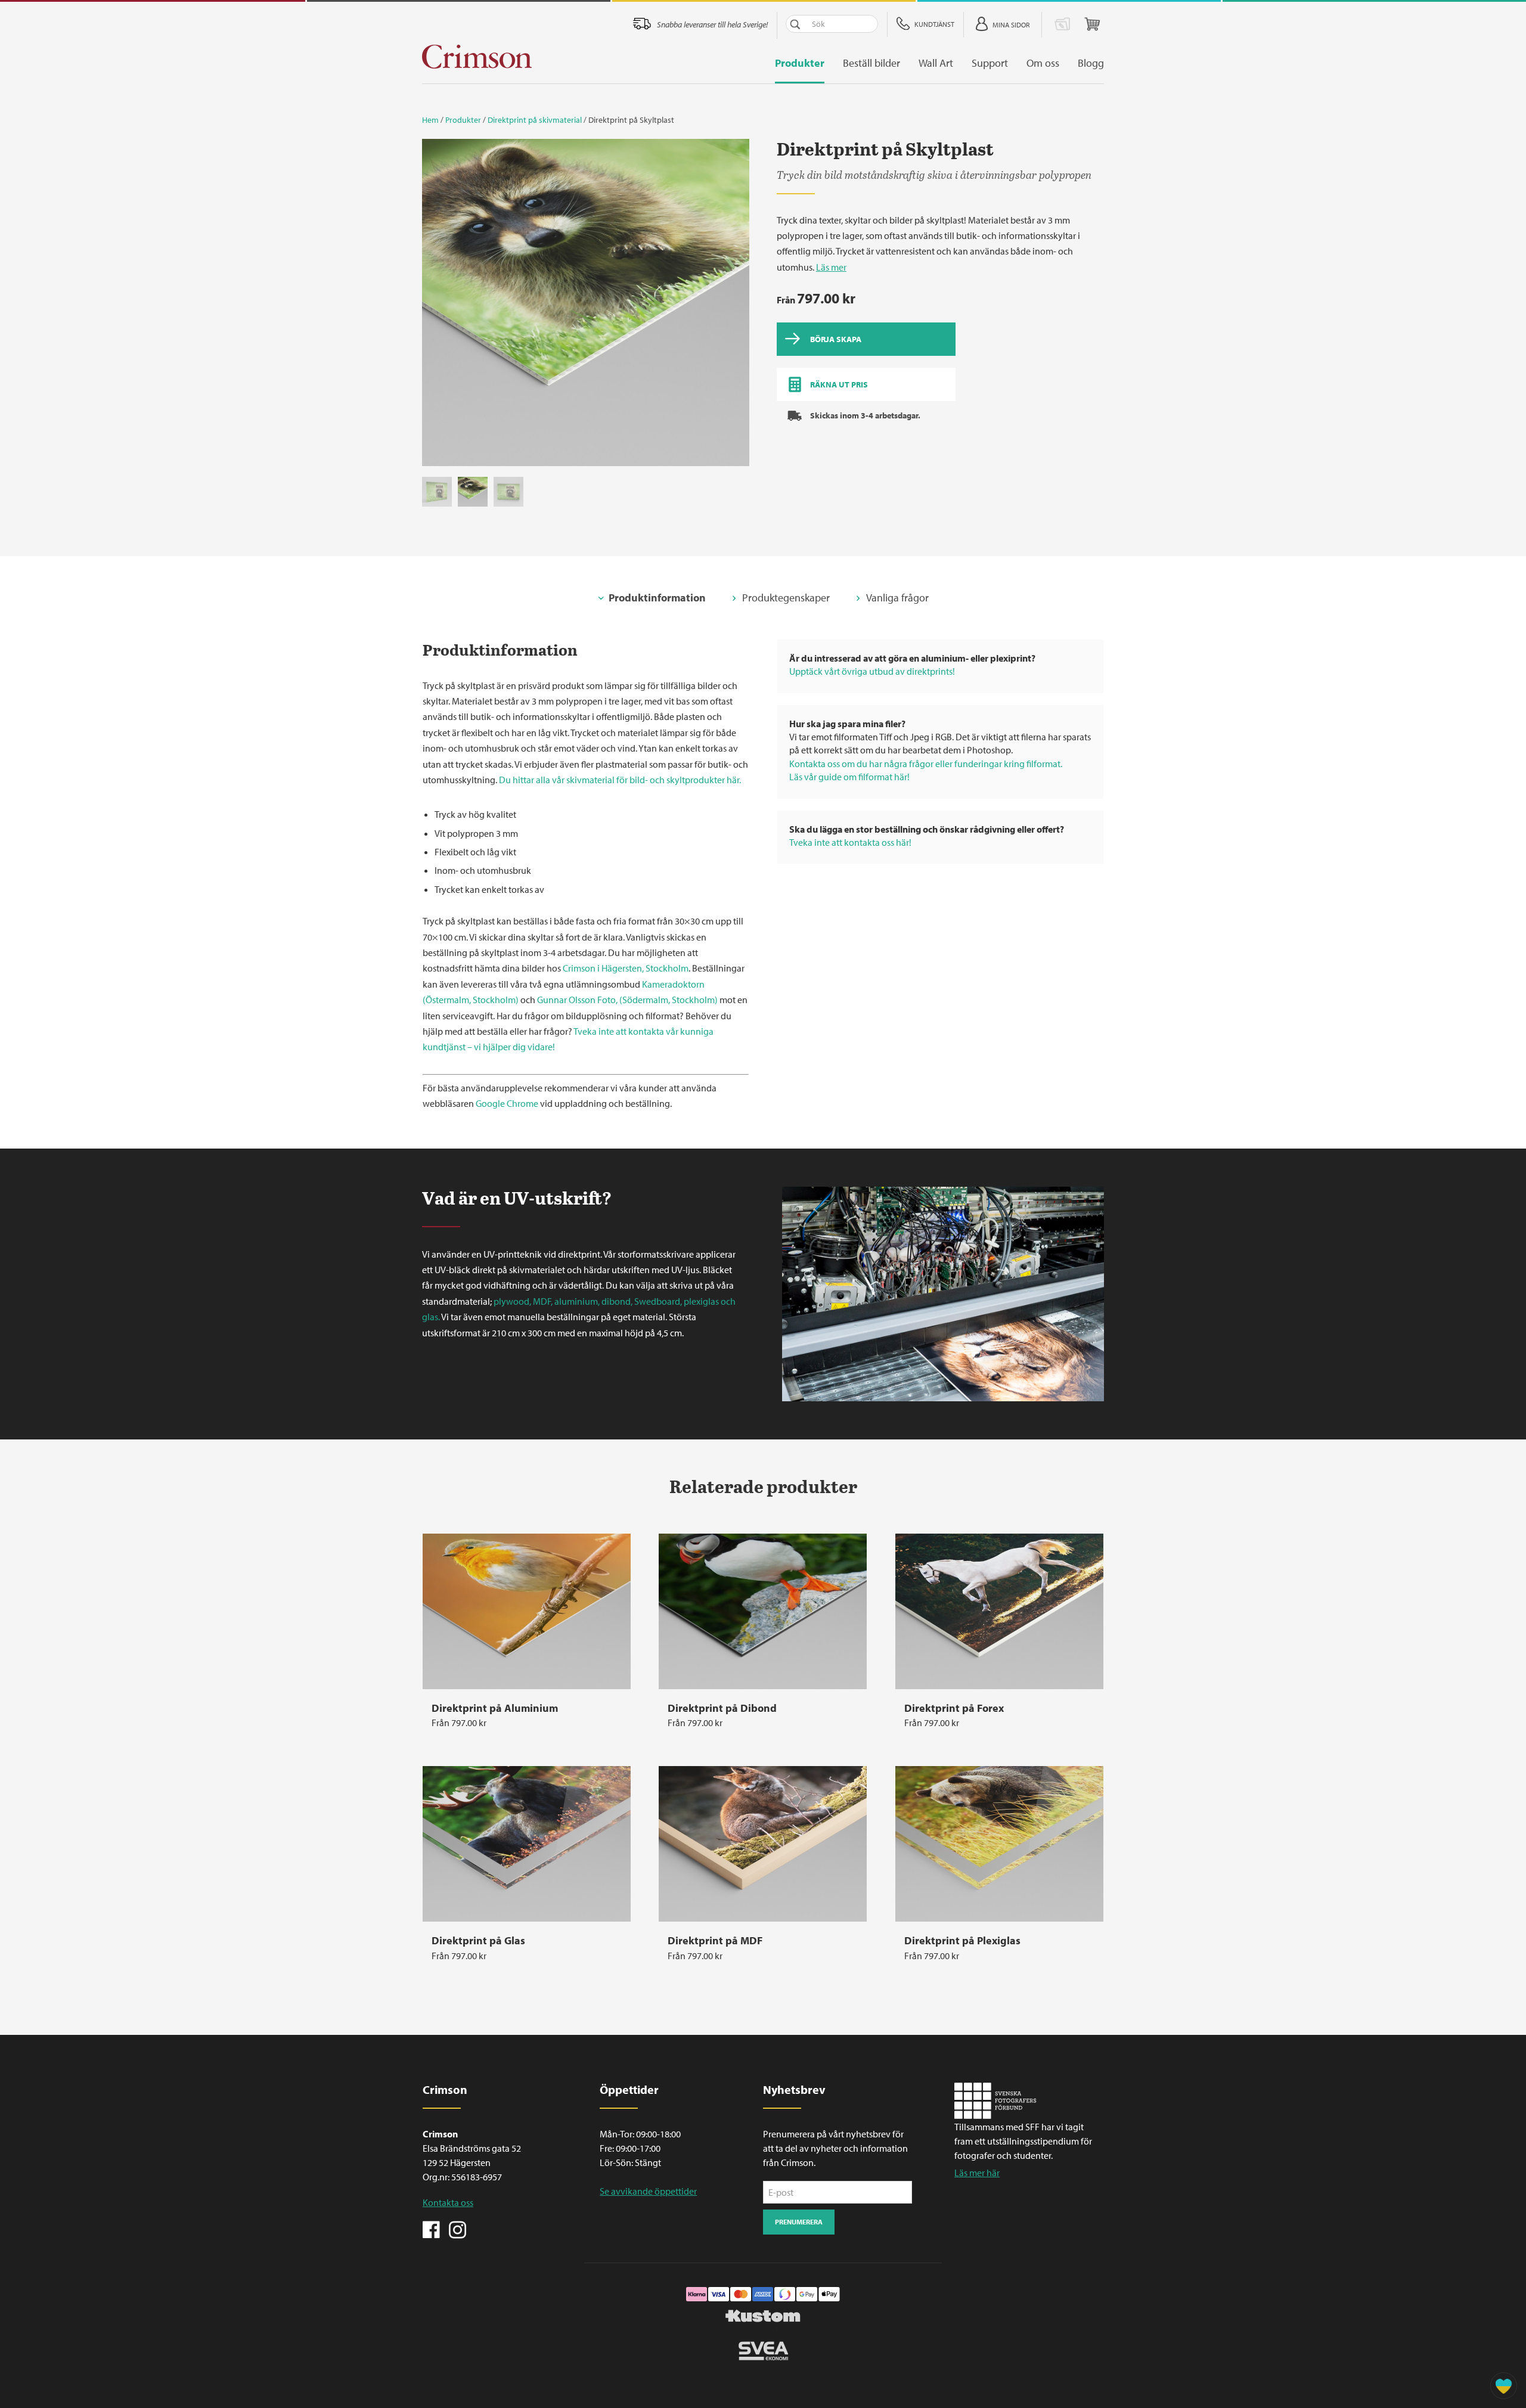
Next (734, 306)
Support (990, 63)
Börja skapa (836, 339)
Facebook (432, 2229)
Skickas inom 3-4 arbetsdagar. (865, 415)
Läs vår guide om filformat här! (849, 777)
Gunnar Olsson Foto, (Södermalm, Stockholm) (627, 1000)
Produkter (800, 63)
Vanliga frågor (897, 598)
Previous (437, 306)
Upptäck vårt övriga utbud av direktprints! (872, 671)
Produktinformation (657, 598)
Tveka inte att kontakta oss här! (850, 842)
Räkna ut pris (839, 384)
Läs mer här (977, 2173)
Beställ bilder (871, 63)
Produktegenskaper (786, 598)
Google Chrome (507, 1103)
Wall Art (936, 63)
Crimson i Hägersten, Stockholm (626, 968)
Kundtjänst (934, 24)
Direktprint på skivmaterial (535, 120)
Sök (795, 24)
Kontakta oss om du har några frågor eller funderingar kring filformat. (926, 764)
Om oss (1043, 63)
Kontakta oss (448, 2202)
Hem (430, 120)
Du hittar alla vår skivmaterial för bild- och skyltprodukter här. (620, 780)
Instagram (457, 2229)
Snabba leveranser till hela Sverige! (712, 24)
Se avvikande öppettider (648, 2191)
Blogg (1091, 63)
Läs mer (831, 267)
